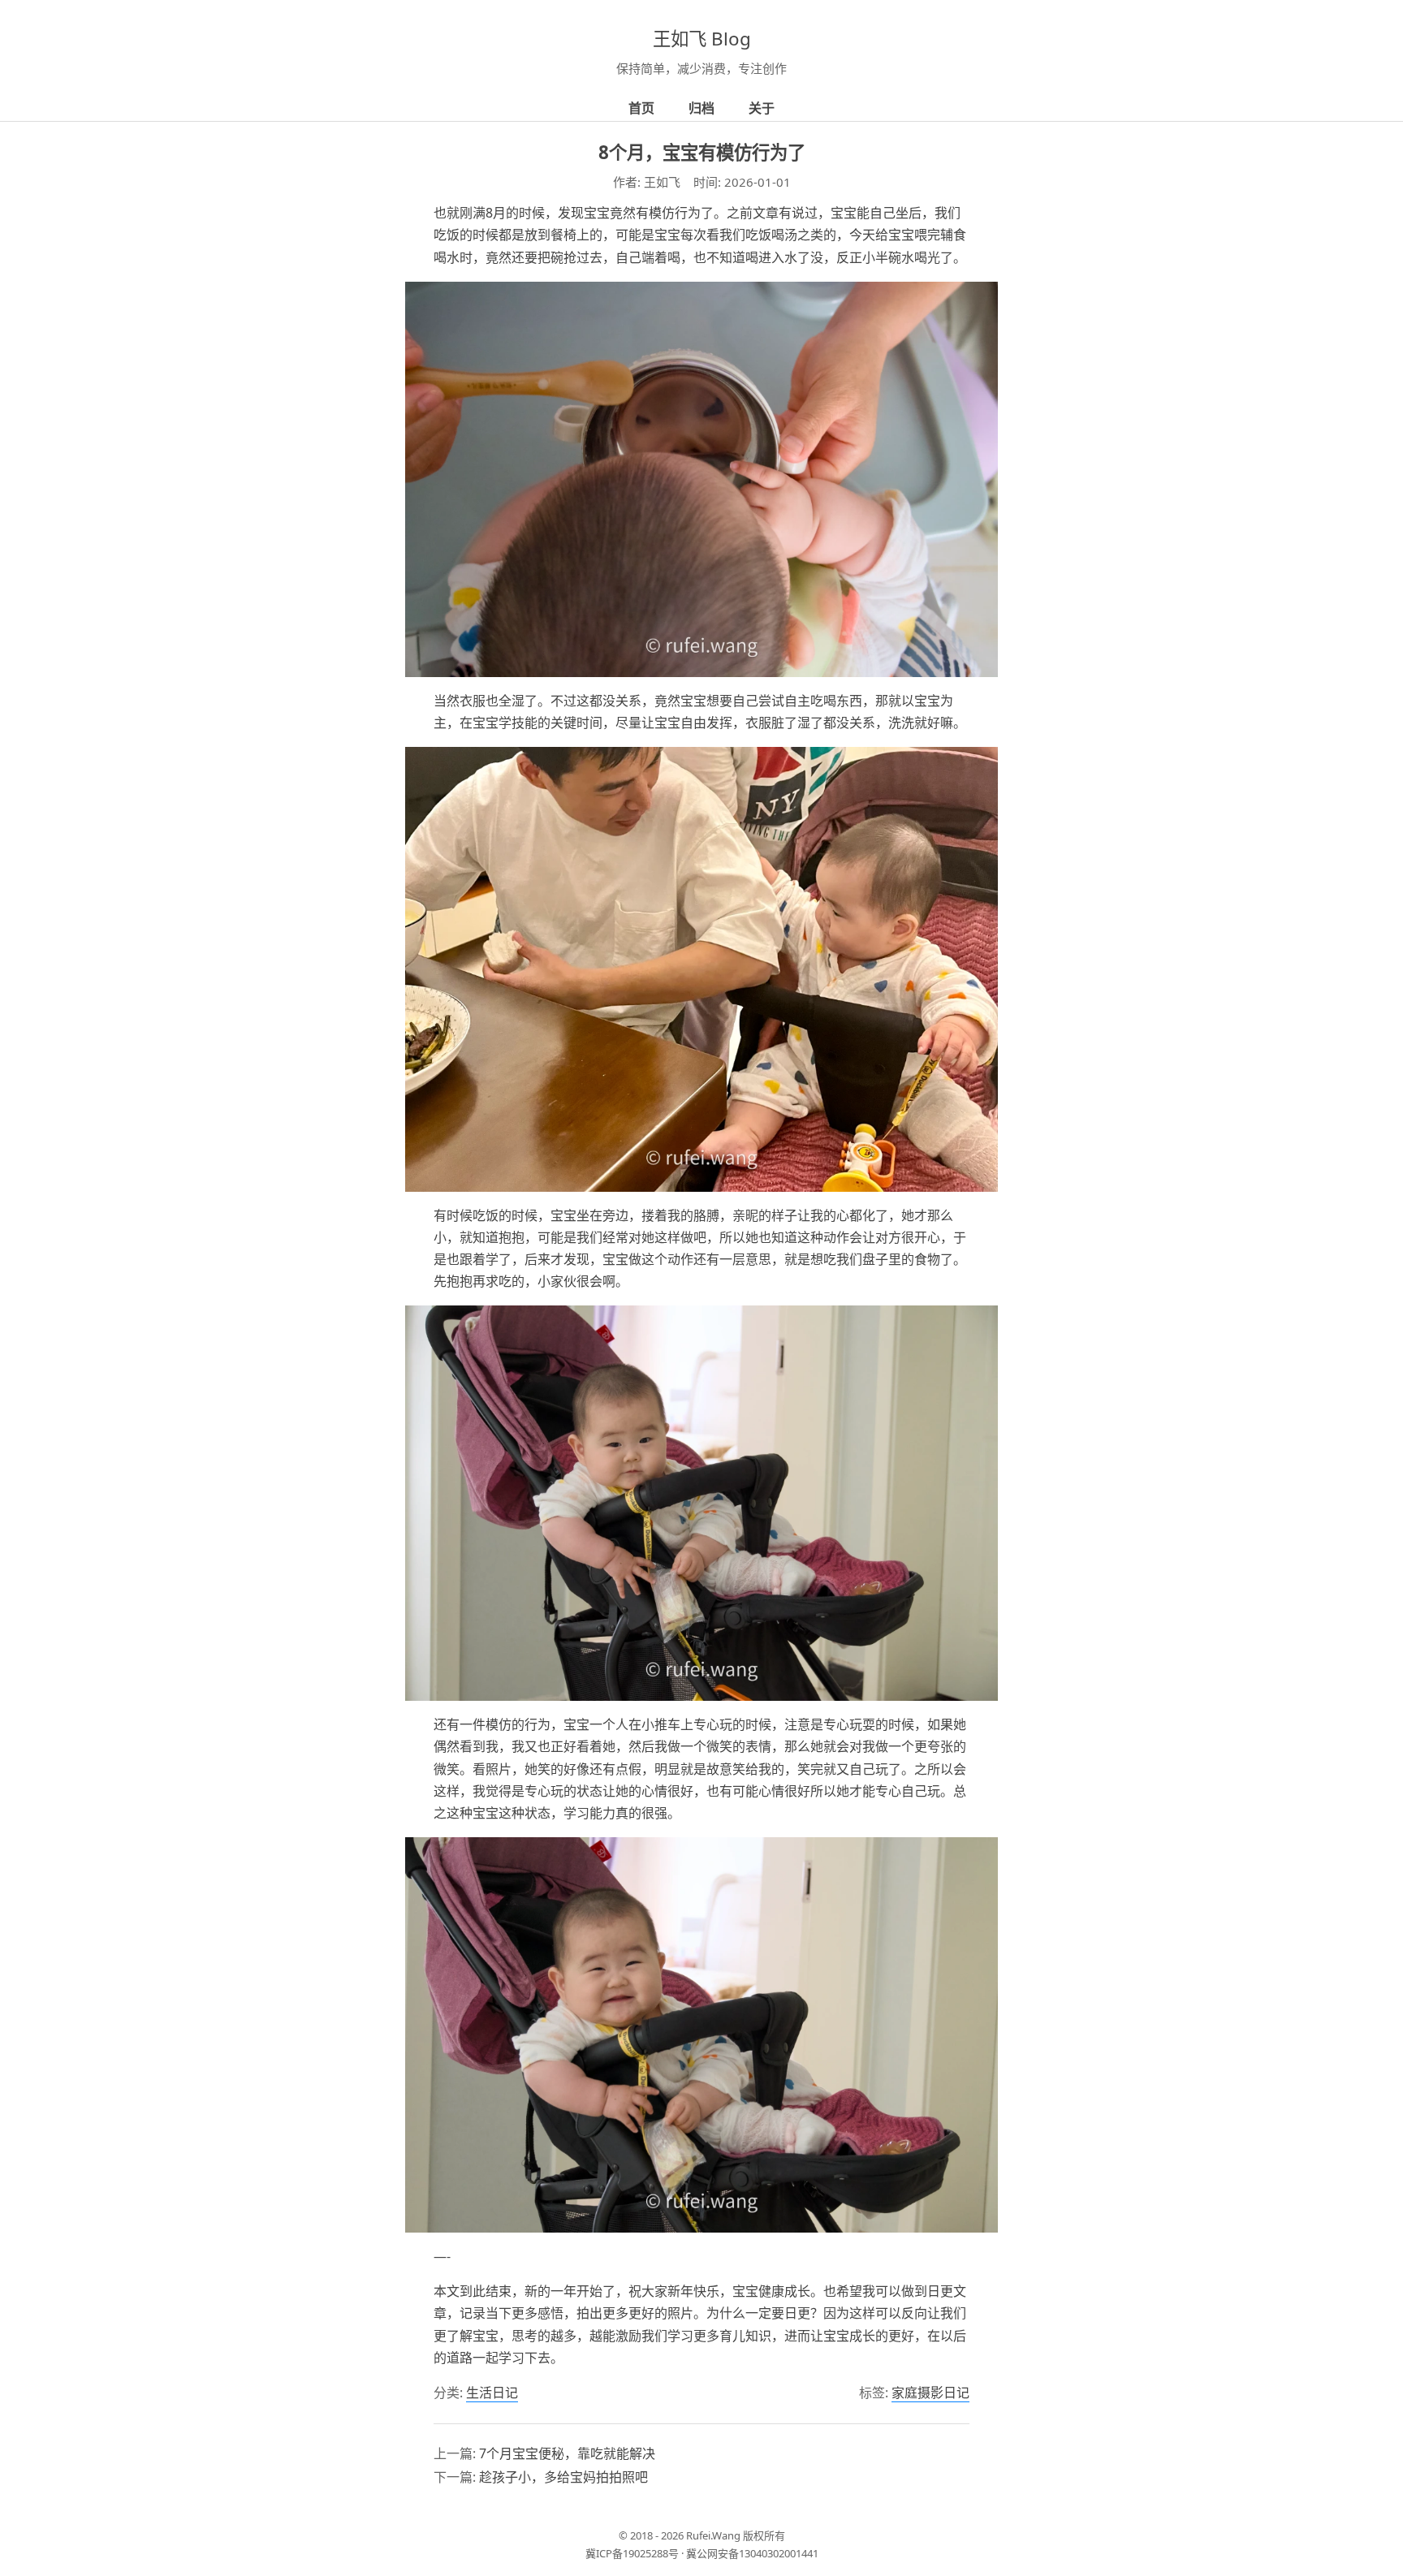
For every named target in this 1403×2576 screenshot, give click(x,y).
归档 (701, 108)
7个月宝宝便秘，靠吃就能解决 (567, 2453)
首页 (641, 108)
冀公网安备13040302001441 (752, 2553)
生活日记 (492, 2393)
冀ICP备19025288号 (632, 2553)
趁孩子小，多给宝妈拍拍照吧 (563, 2477)
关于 (762, 108)
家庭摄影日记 (930, 2393)
